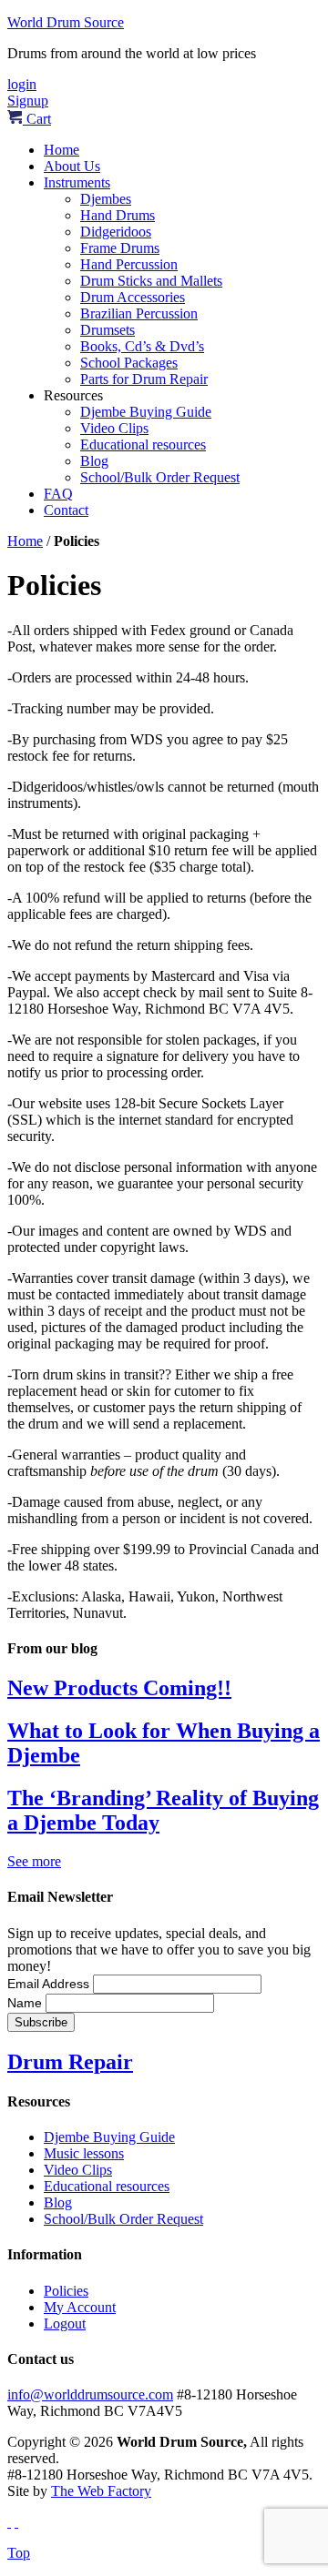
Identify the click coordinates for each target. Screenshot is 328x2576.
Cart (37, 119)
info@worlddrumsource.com (90, 2394)
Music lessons (84, 2153)
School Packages (129, 363)
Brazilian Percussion (139, 313)
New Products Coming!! (119, 1688)
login (22, 84)
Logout (65, 2323)
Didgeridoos (116, 232)
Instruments (77, 182)
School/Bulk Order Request (160, 477)
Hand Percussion (129, 264)
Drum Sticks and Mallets (151, 281)
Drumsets (108, 330)
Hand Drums (118, 215)
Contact (66, 510)
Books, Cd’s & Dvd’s (142, 346)
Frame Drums (120, 248)
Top (19, 2553)
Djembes (106, 199)
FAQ (58, 494)
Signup (28, 101)
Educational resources (143, 444)
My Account (80, 2307)
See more (34, 1861)
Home (61, 150)
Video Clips (114, 428)
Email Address (50, 1984)
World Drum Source (66, 22)
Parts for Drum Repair (144, 379)
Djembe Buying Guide (146, 412)
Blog (94, 461)
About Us (72, 166)
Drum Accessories (133, 297)
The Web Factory (101, 2491)
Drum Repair (70, 2062)
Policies (66, 2291)
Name (26, 2003)
